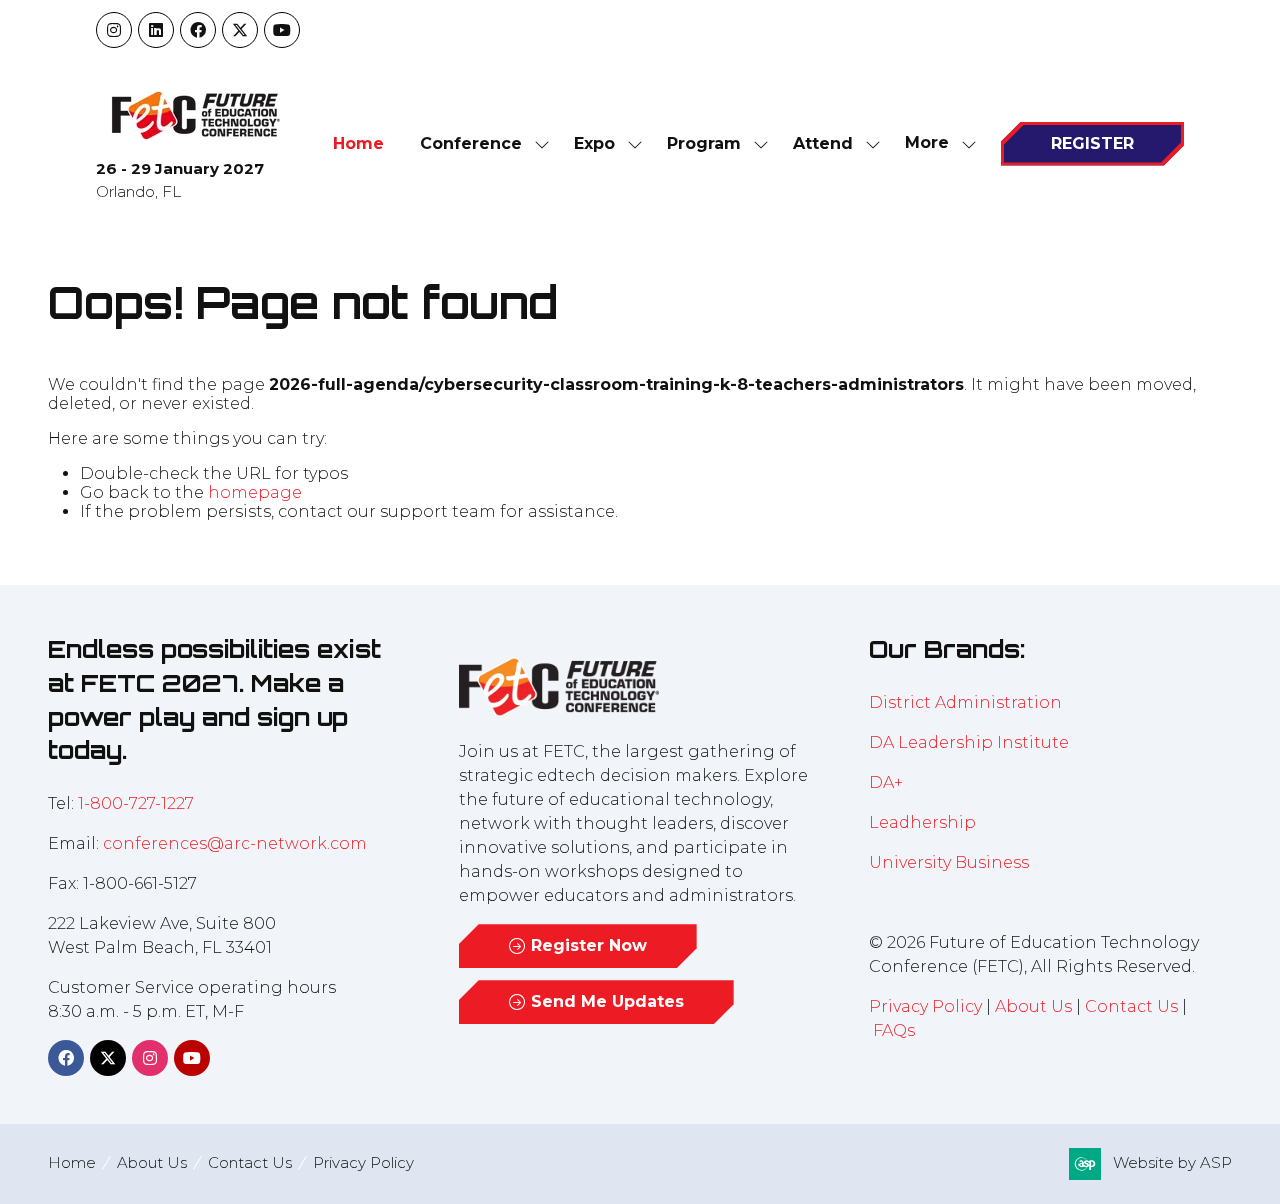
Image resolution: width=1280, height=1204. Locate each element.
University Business (949, 862)
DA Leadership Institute (971, 742)
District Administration (965, 702)
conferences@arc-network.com (235, 843)
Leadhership (922, 822)
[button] (935, 143)
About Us (1033, 1006)
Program (704, 143)
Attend (823, 143)
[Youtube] (282, 30)
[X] (240, 30)
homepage (255, 492)
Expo (594, 143)
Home (358, 143)
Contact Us (1131, 1006)
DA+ (886, 782)
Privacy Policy (925, 1006)
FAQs (894, 1030)
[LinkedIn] (156, 30)
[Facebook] (198, 30)
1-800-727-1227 (136, 803)
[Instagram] (114, 30)
